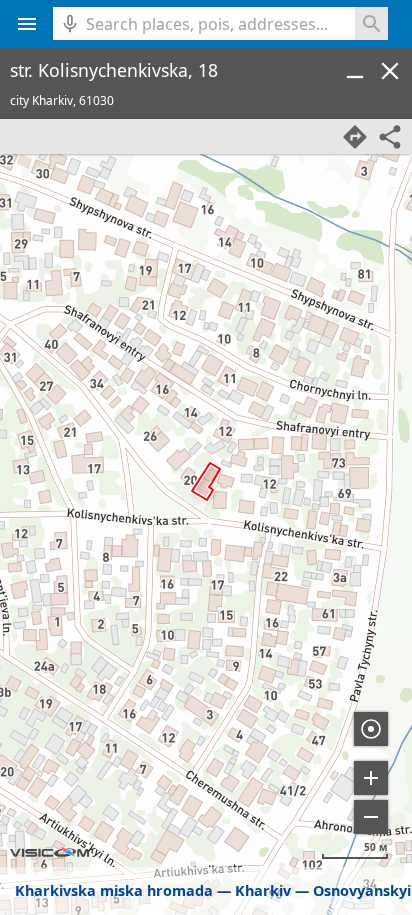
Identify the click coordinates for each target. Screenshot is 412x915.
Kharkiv (263, 890)
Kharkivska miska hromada (114, 890)
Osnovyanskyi (362, 890)
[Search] (371, 23)
